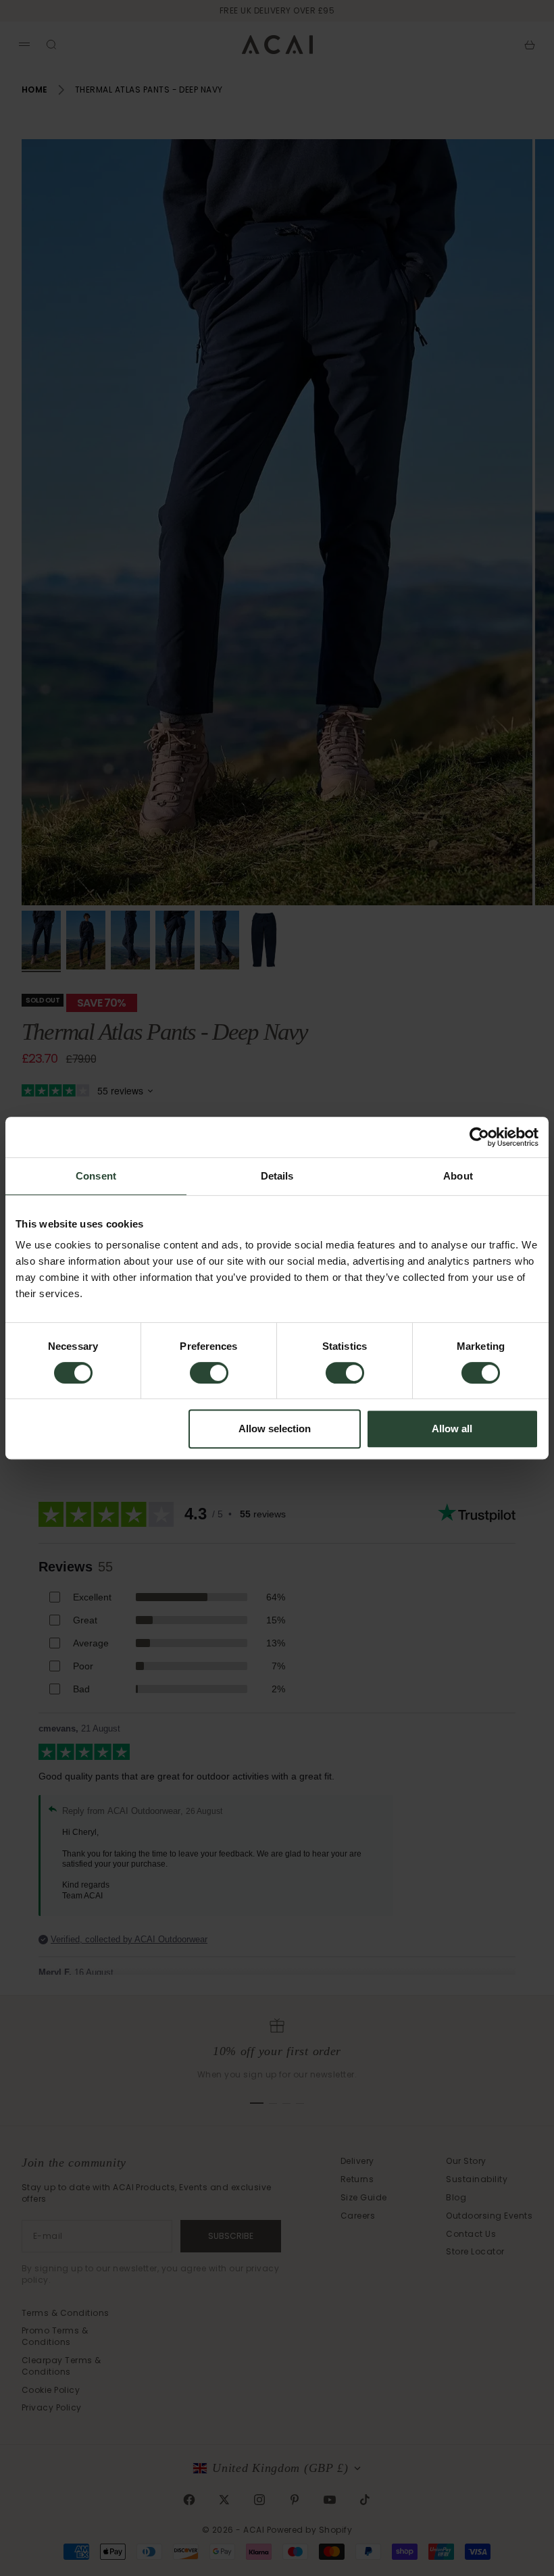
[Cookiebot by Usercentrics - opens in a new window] (479, 1137)
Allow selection (275, 1429)
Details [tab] (277, 1176)
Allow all (452, 1429)
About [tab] (458, 1176)
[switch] (209, 1373)
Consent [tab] (96, 1176)
